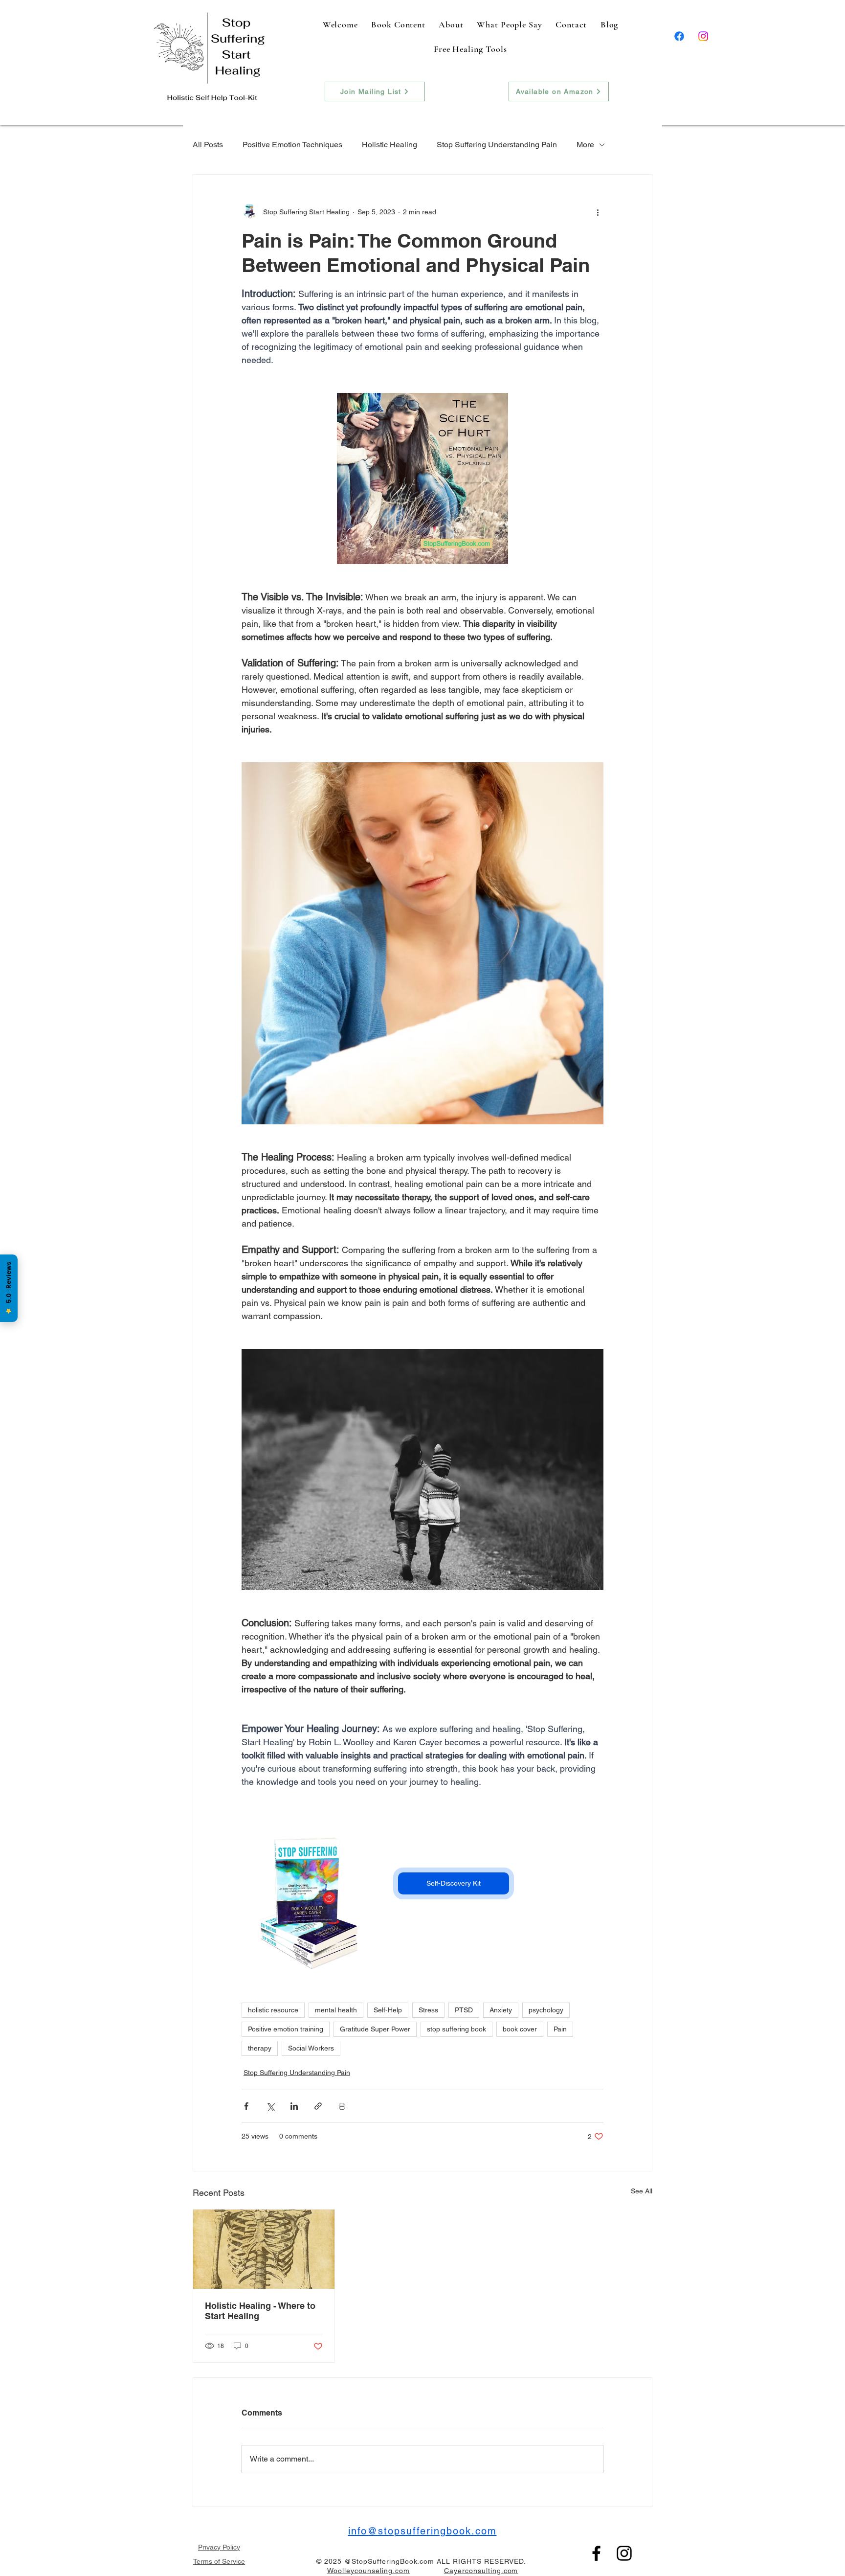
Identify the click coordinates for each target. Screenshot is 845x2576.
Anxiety (501, 2010)
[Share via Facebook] (246, 2106)
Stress (428, 2010)
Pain (560, 2029)
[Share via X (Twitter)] (270, 2106)
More (585, 145)
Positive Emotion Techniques (292, 145)
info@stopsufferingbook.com (422, 2531)
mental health (336, 2010)
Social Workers (311, 2048)
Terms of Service (219, 2561)
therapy (260, 2048)
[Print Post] (342, 2106)
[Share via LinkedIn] (294, 2106)
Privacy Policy (219, 2547)
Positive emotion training (286, 2029)
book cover (520, 2029)
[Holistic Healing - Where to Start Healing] (264, 2249)
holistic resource (273, 2010)
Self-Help (388, 2010)
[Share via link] (318, 2106)
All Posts (208, 145)
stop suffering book (456, 2029)
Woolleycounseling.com (369, 2571)
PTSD (464, 2010)
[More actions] (598, 212)
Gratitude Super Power (375, 2029)
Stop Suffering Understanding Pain (497, 145)
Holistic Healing (389, 145)
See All (642, 2191)
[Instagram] (703, 36)
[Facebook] (679, 36)
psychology (546, 2010)
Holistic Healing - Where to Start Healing (260, 2311)
